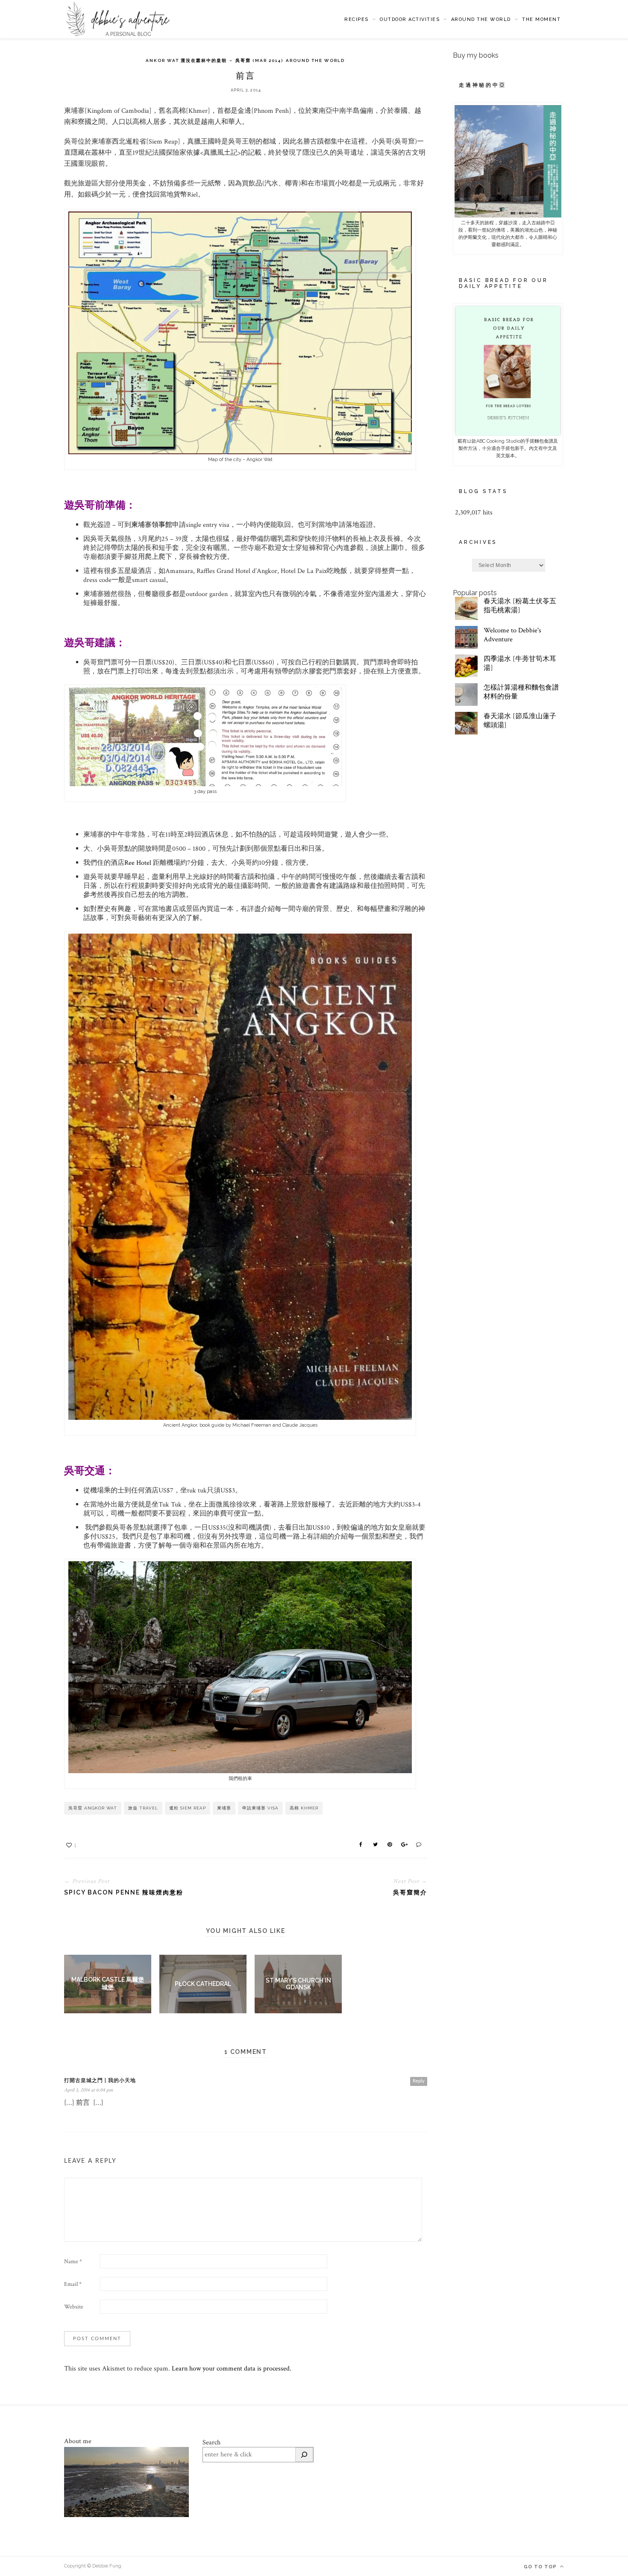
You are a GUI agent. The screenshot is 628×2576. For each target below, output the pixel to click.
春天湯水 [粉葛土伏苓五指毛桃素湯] (520, 606)
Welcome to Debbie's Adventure (512, 635)
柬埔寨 (224, 1808)
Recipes (357, 19)
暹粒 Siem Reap (188, 1808)
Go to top (541, 2567)
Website (74, 2307)
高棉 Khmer (304, 1808)
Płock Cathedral (203, 1984)
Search (211, 2442)
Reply (419, 2081)
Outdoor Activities (410, 19)
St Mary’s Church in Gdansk (298, 1984)
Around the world (481, 19)
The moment (541, 19)
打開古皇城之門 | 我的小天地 (100, 2080)
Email (73, 2284)
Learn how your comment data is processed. (232, 2369)
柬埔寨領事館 (152, 525)
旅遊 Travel (143, 1808)
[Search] (304, 2455)
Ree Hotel (138, 863)
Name (73, 2262)
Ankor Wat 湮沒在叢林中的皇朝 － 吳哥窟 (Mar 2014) (214, 60)
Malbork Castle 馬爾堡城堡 (108, 1983)
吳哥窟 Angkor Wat (93, 1808)
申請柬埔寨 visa (260, 1808)
